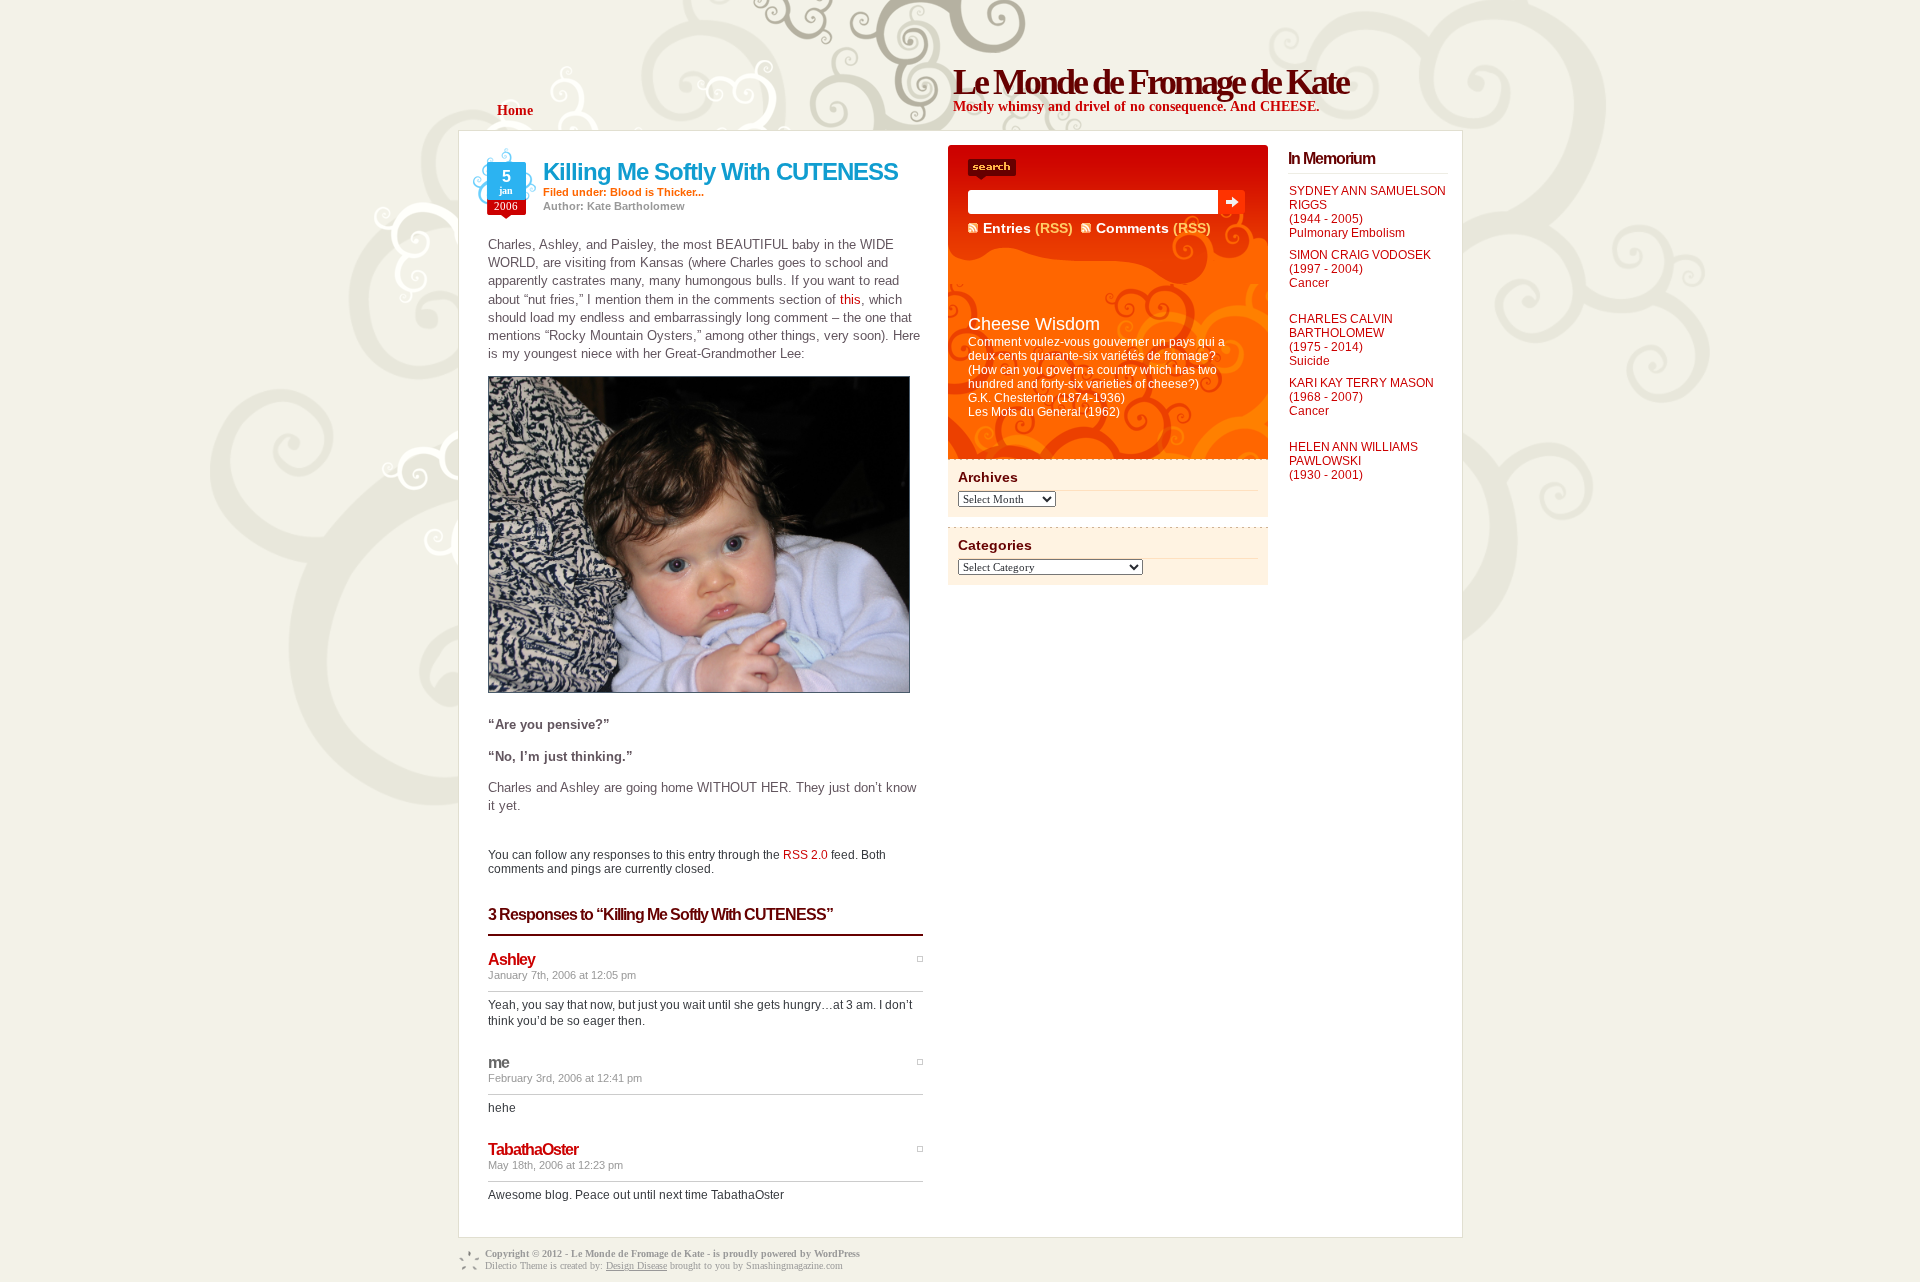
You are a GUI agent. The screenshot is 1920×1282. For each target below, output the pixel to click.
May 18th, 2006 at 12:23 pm (555, 1165)
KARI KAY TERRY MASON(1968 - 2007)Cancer (1361, 397)
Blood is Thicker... (657, 192)
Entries (1007, 228)
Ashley (511, 959)
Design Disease (636, 1265)
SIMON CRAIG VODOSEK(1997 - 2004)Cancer (1360, 269)
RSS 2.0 (805, 855)
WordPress (837, 1253)
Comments (1132, 228)
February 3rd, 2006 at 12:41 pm (565, 1078)
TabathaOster (533, 1149)
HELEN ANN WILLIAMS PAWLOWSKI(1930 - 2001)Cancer (1353, 468)
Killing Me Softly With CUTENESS (720, 171)
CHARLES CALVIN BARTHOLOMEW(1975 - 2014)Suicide (1341, 340)
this (850, 299)
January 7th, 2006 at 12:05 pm (562, 975)
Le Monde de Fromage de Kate (1150, 82)
